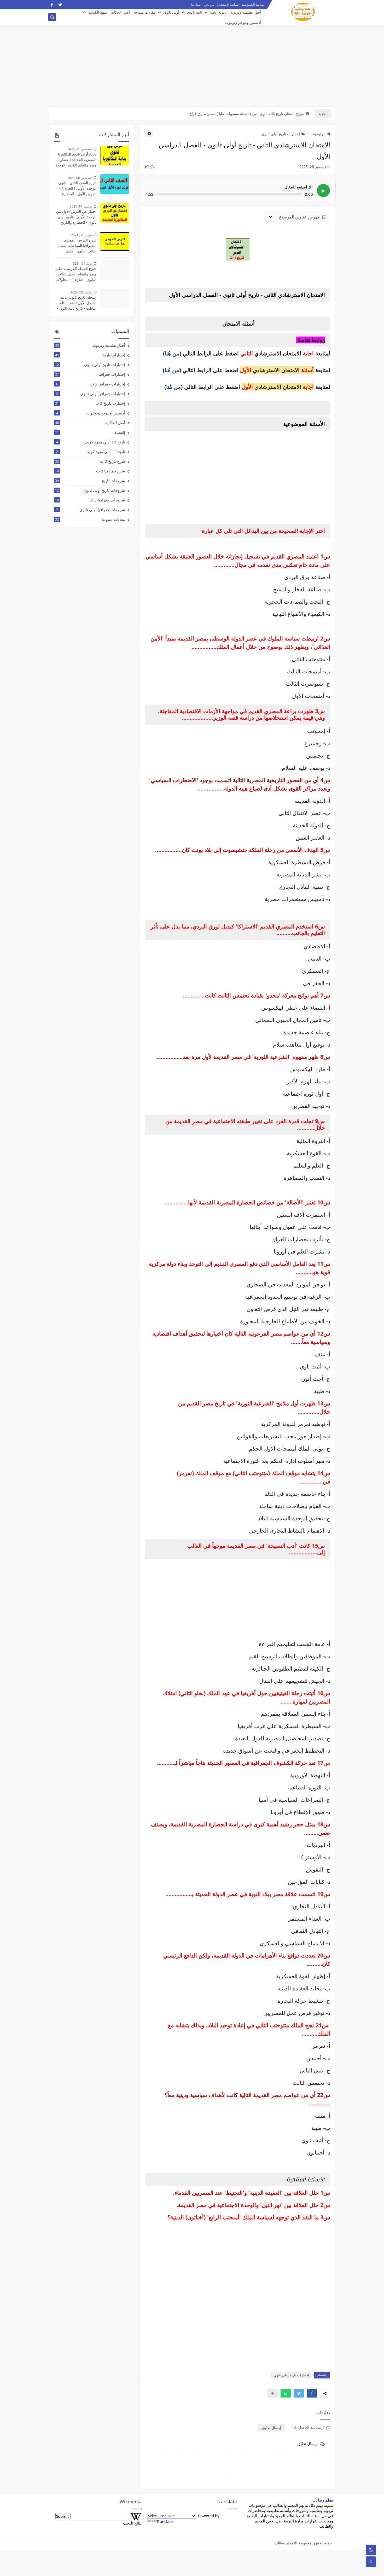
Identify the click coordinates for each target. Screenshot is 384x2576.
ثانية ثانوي (195, 12)
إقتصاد (90, 432)
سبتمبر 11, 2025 (81, 206)
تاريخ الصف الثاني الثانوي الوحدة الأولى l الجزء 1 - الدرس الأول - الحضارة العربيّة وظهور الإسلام (77, 188)
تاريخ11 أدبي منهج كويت (91, 452)
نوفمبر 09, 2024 (82, 292)
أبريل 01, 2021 (83, 264)
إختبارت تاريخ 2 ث (90, 403)
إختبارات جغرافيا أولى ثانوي (91, 394)
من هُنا (172, 353)
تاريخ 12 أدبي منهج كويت (91, 442)
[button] (312, 2393)
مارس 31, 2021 (82, 235)
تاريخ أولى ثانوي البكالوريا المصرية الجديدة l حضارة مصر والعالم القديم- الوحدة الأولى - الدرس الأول (76, 160)
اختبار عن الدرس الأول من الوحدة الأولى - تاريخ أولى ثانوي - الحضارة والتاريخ (76, 217)
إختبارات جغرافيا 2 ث (91, 384)
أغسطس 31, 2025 (80, 149)
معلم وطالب (323, 2500)
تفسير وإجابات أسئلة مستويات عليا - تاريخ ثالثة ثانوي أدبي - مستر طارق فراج (246, 114)
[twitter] (60, 5)
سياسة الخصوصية (253, 5)
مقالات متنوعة (145, 12)
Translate (165, 2521)
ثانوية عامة (218, 12)
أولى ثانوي (171, 12)
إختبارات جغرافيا (90, 374)
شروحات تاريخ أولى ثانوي (90, 490)
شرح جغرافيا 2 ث (90, 471)
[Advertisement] (192, 66)
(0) (148, 167)
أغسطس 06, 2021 (80, 178)
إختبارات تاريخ (90, 355)
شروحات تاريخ (90, 481)
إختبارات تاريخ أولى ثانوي (281, 134)
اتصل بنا (196, 5)
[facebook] (52, 5)
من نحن (209, 5)
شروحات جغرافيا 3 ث (90, 500)
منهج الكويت (98, 12)
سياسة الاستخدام (228, 5)
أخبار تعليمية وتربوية (246, 12)
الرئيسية (319, 134)
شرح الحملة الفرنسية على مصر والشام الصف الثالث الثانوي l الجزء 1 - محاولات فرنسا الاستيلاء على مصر (76, 274)
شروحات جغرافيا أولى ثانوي (91, 510)
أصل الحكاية (120, 12)
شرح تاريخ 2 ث (90, 461)
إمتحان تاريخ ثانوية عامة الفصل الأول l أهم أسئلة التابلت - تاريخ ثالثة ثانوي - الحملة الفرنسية (77, 303)
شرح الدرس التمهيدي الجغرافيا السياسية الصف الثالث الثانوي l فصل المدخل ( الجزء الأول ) (77, 246)
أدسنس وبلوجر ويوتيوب (243, 22)
